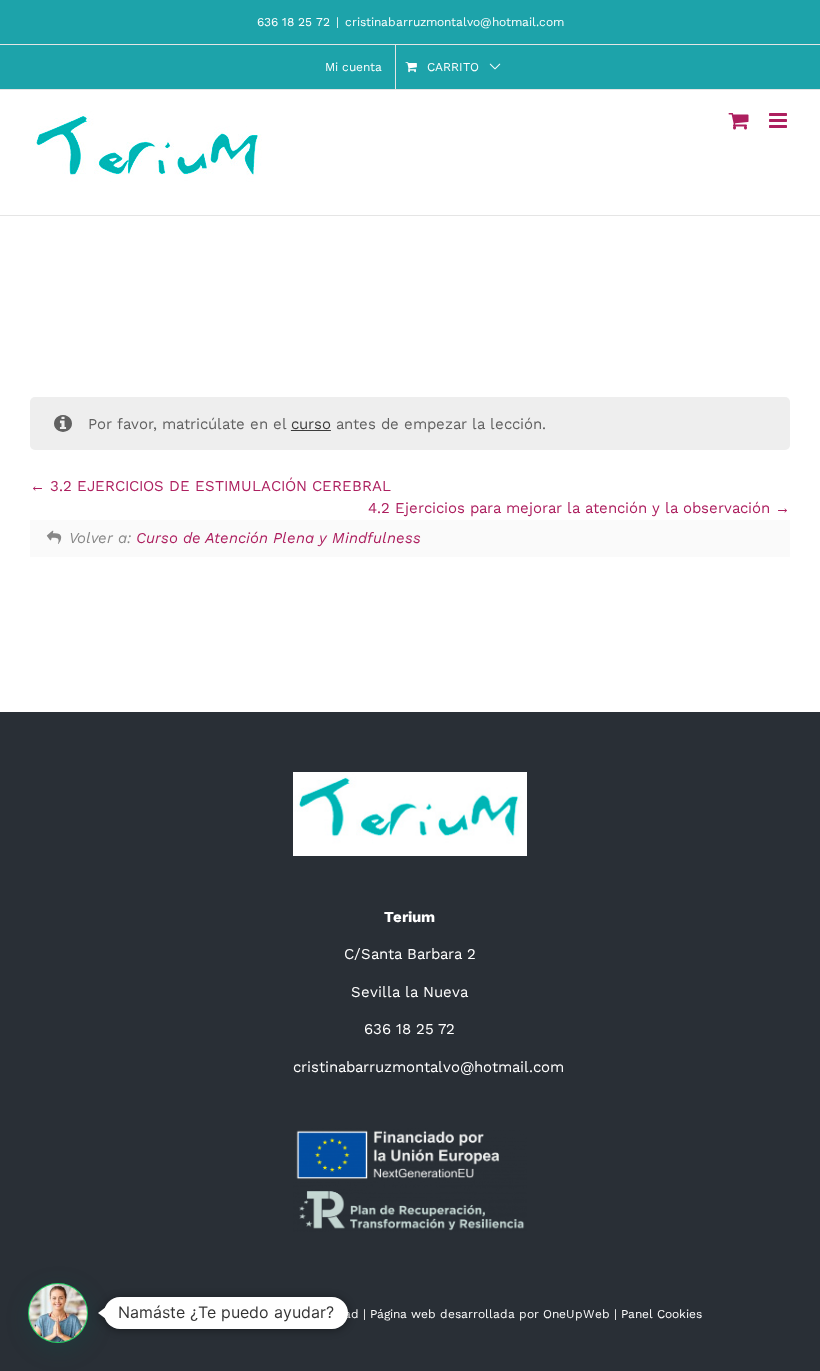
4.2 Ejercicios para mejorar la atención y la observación (571, 508)
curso (311, 424)
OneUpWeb (576, 1314)
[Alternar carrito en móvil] (739, 120)
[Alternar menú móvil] (779, 120)
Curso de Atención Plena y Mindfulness (278, 538)
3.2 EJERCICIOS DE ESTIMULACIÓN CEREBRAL (218, 486)
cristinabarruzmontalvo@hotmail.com (454, 22)
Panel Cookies (661, 1314)
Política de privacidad (295, 1314)
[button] (58, 1313)
